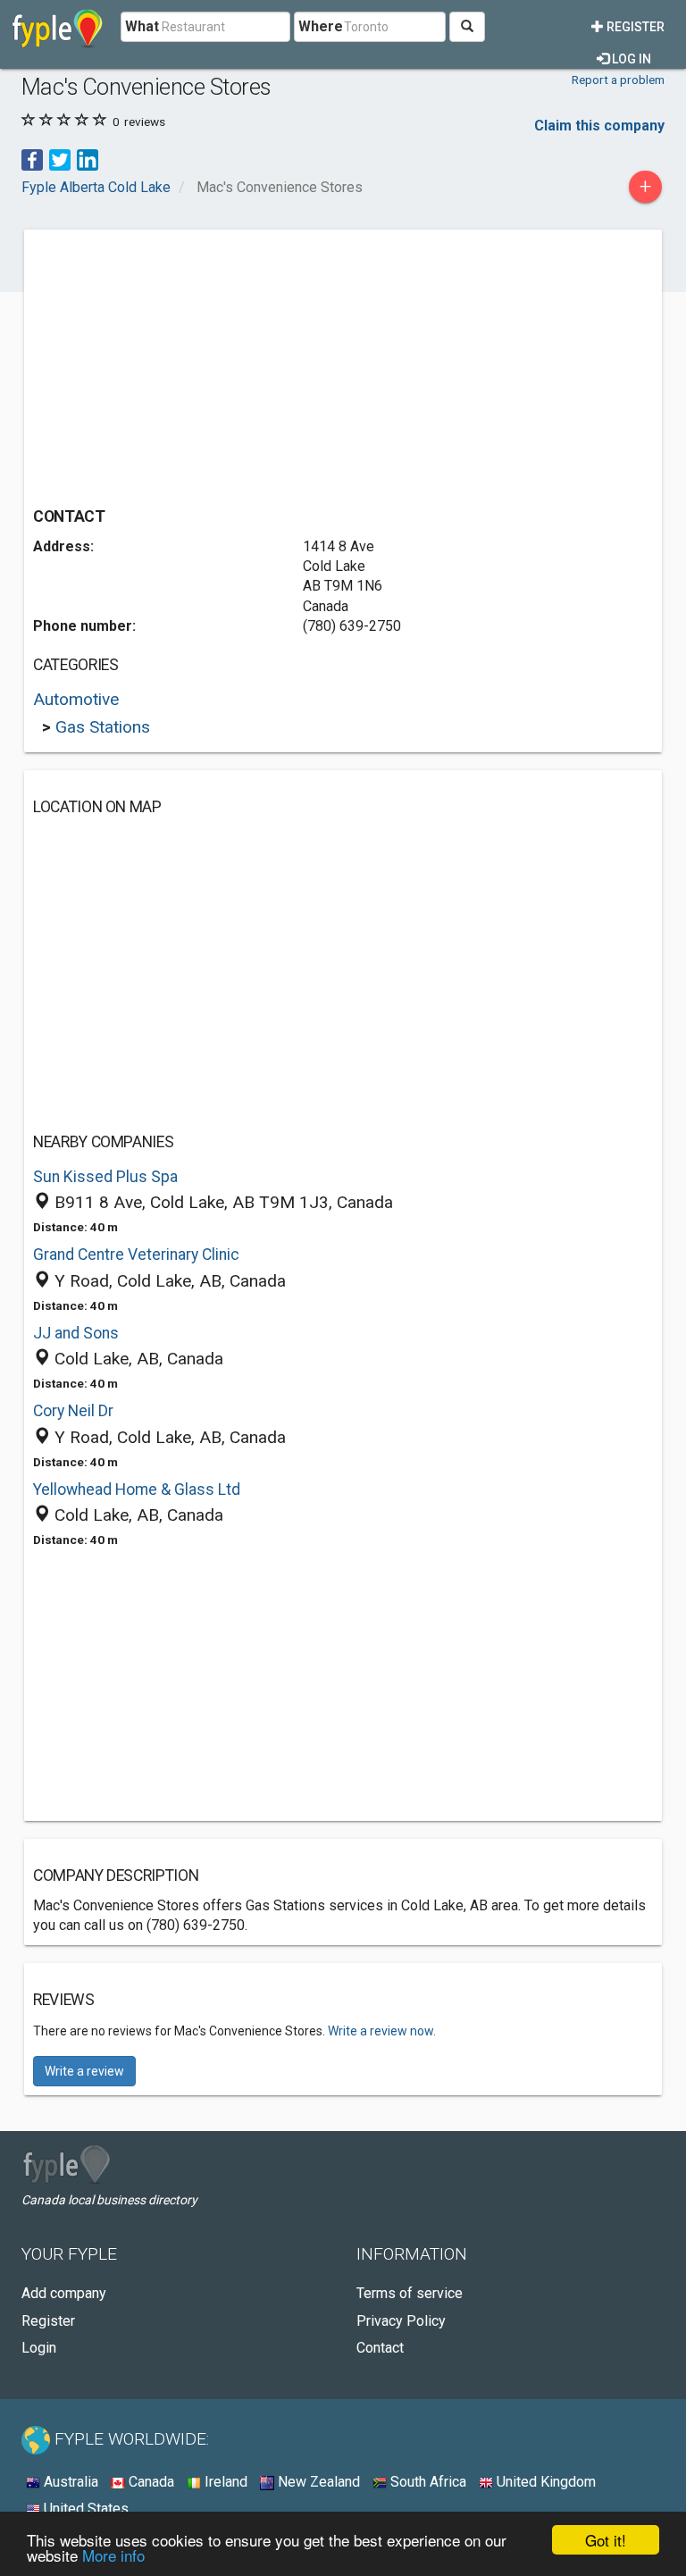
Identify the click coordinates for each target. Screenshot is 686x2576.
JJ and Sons (76, 1333)
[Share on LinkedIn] (88, 159)
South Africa (427, 2482)
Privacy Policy (401, 2321)
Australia (69, 2482)
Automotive (76, 699)
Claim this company (599, 126)
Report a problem (618, 80)
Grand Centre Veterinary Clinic (136, 1254)
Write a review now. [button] (382, 2031)
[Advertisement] (183, 364)
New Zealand (317, 2482)
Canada (150, 2482)
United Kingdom (544, 2482)
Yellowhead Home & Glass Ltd (137, 1489)
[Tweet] (60, 159)
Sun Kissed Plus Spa (105, 1177)
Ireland (224, 2482)
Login (39, 2348)
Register (634, 27)
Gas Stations (103, 727)
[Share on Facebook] (32, 159)
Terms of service (410, 2293)
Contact (380, 2348)
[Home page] (58, 27)
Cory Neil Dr (73, 1411)
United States (84, 2509)
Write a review (84, 2071)
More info (113, 2555)
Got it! (606, 2540)
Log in (630, 59)
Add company (64, 2293)
